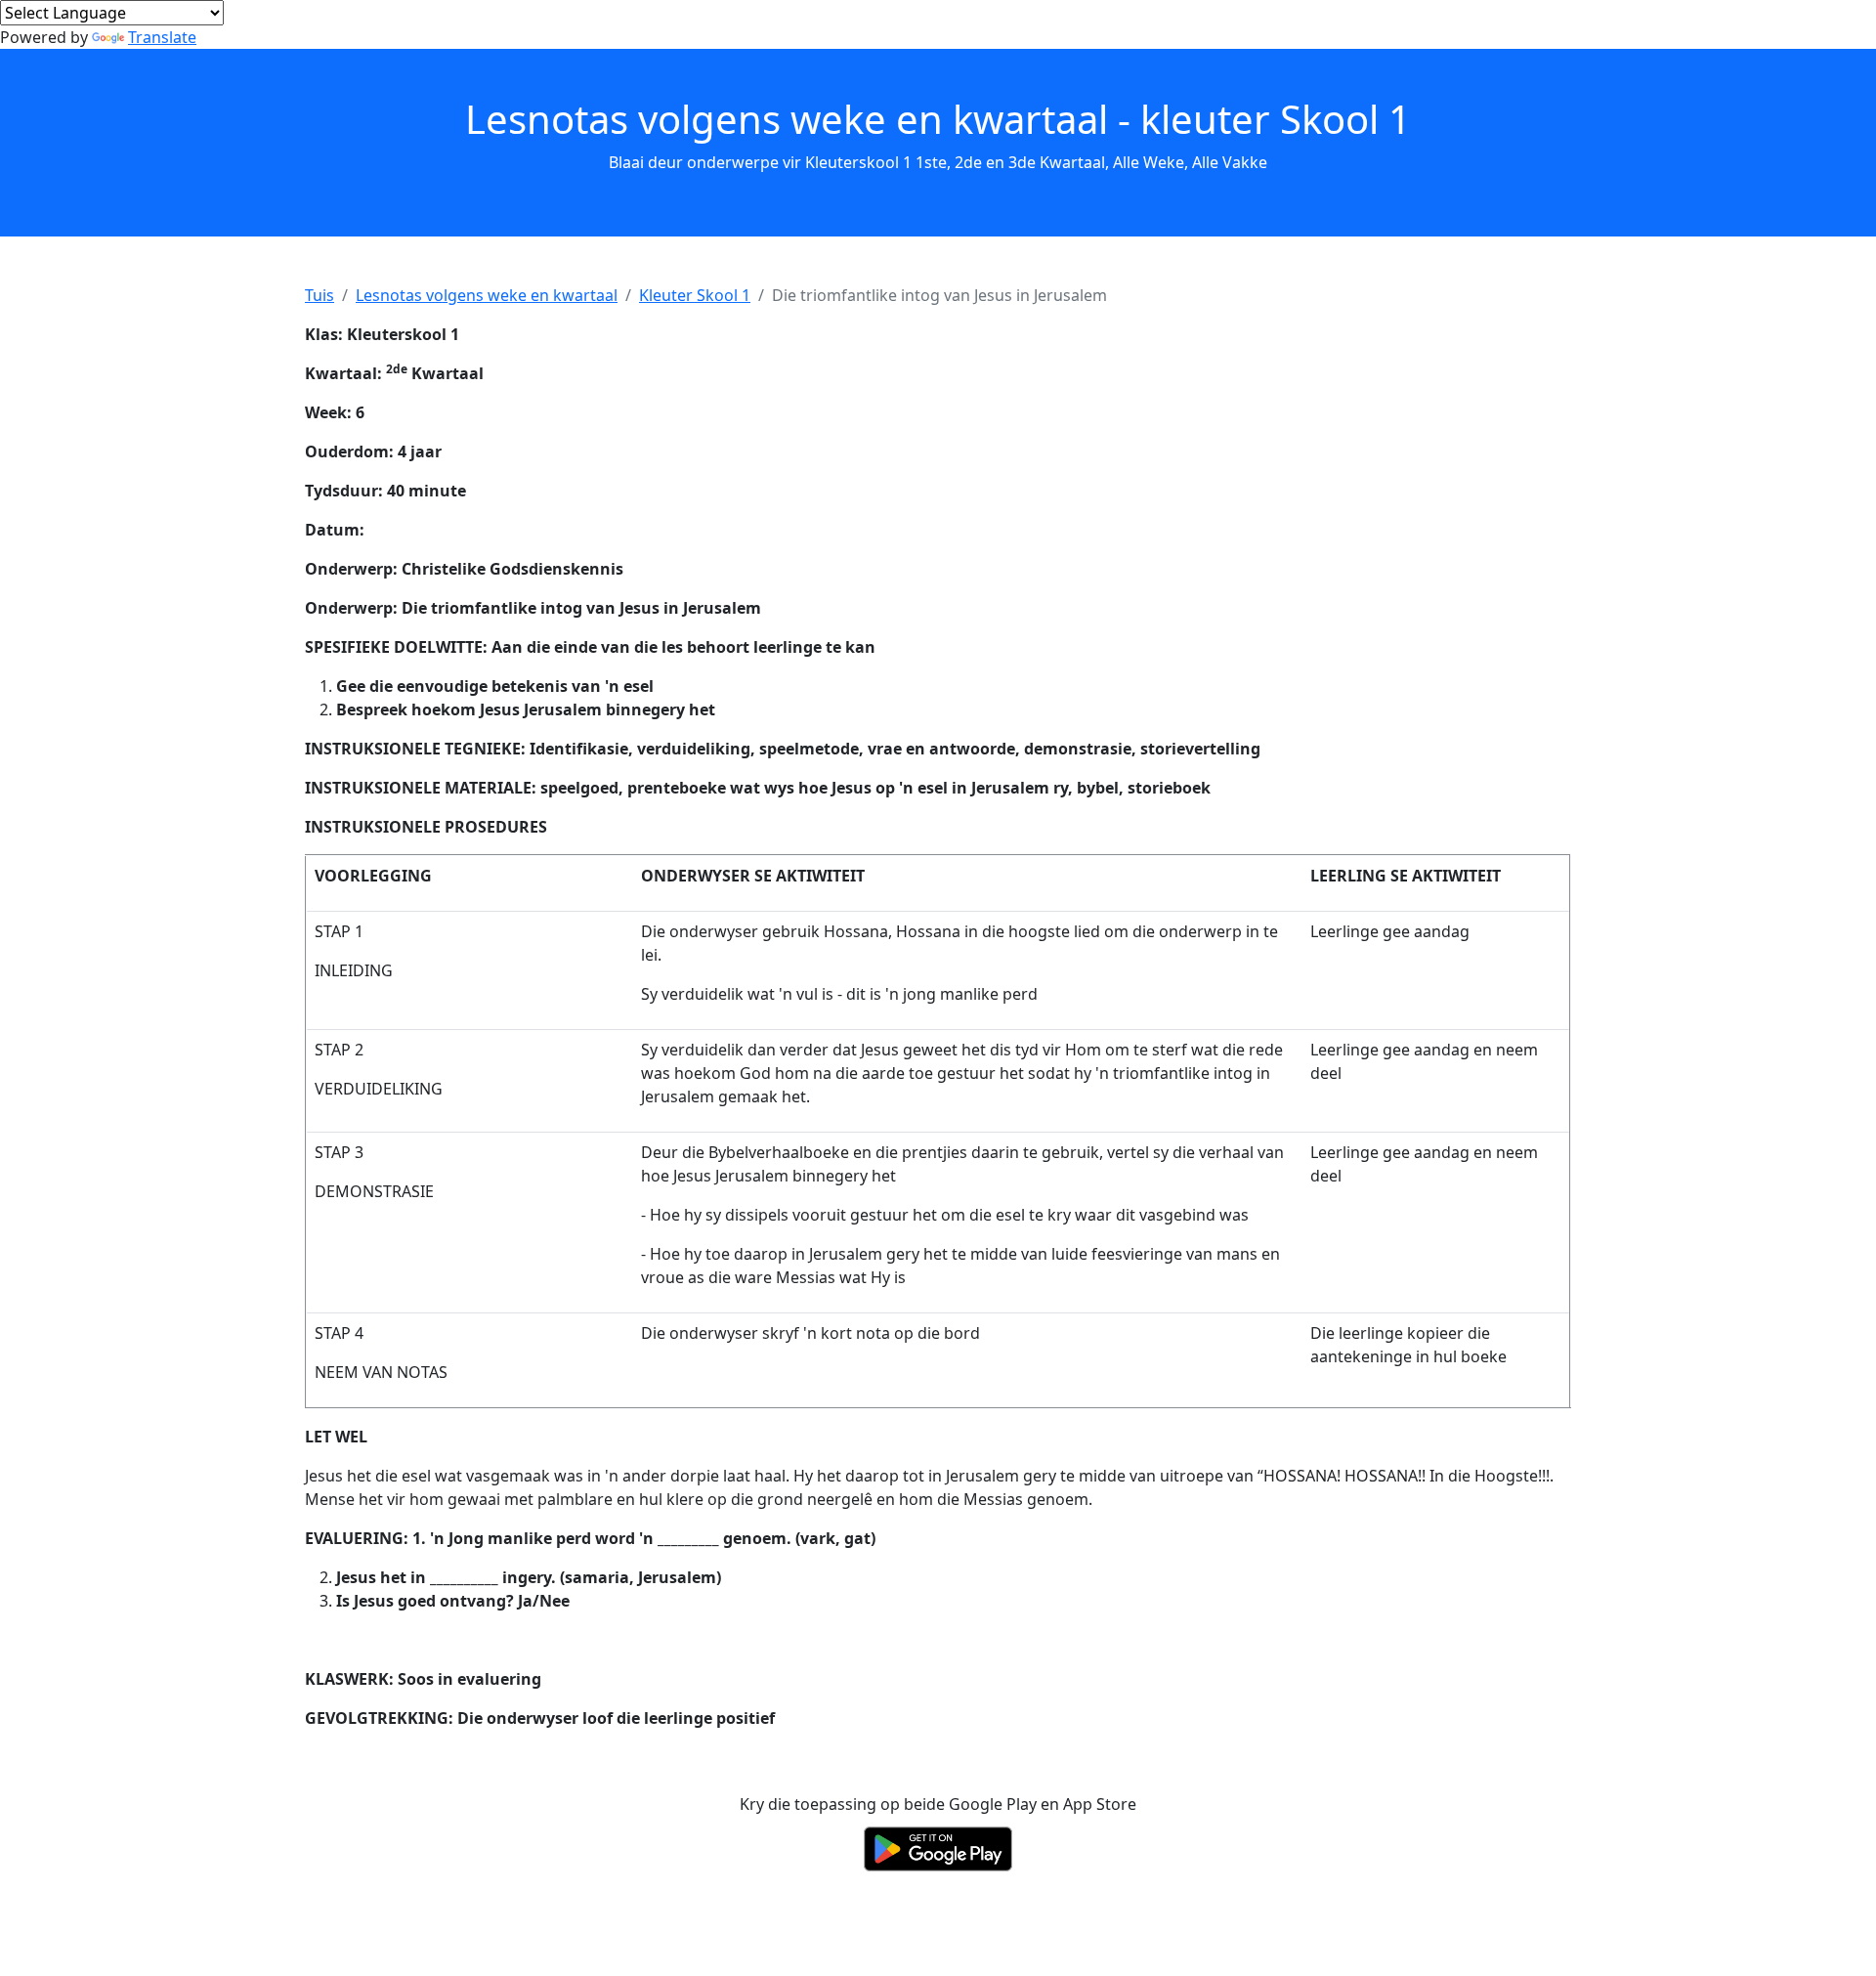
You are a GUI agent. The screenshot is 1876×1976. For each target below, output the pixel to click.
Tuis (320, 295)
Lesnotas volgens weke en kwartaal (487, 295)
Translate (162, 37)
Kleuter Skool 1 (695, 295)
